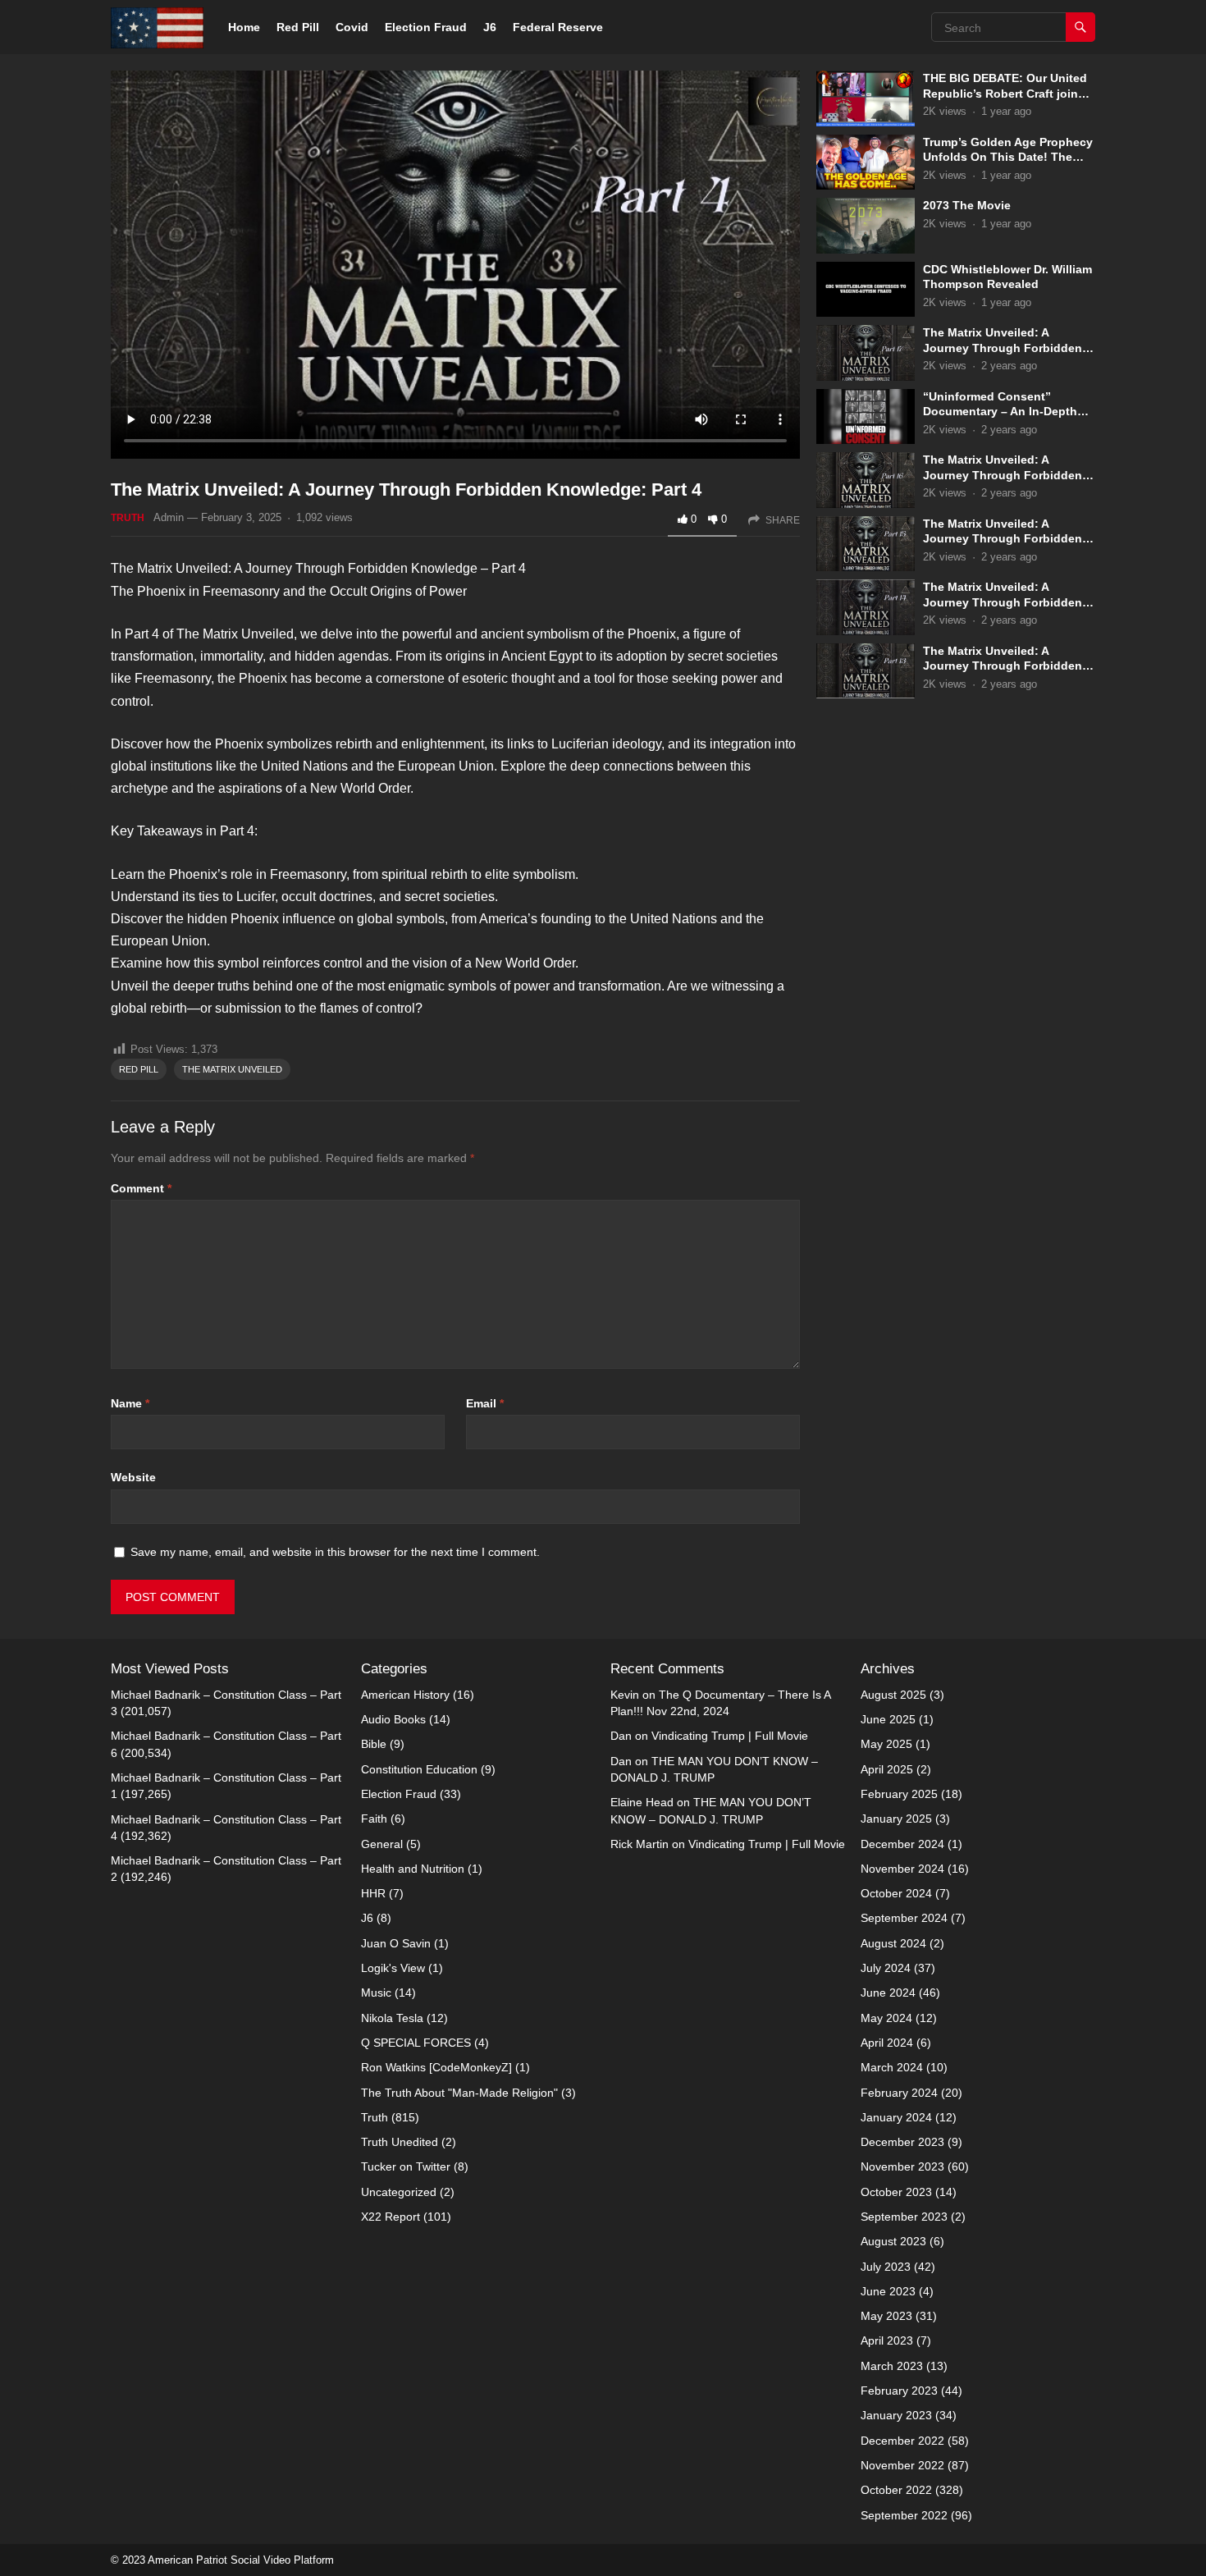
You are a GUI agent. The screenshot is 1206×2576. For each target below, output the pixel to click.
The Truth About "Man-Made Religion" (459, 2093)
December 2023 (902, 2142)
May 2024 (886, 2018)
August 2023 (893, 2241)
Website (133, 1477)
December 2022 (902, 2441)
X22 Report (391, 2217)
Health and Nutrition (413, 1869)
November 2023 (902, 2166)
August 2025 (893, 1695)
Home (244, 27)
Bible (374, 1744)
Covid (352, 27)
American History (405, 1695)
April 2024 (887, 2043)
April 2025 (887, 1769)
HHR (373, 1893)
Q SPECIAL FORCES (416, 2043)
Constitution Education (419, 1769)
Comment (141, 1188)
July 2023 (886, 2267)
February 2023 (899, 2391)
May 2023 (886, 2316)
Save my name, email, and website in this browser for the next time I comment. (335, 1552)
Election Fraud (426, 27)
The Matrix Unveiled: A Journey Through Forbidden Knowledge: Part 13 (1003, 666)
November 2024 (902, 1869)
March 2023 (892, 2366)
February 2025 (899, 1794)
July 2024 (886, 1968)
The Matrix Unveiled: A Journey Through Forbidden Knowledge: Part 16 (1003, 475)
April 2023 (887, 2340)
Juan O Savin (396, 1943)
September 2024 (904, 1918)
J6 (490, 27)
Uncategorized (399, 2192)
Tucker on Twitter (406, 2166)
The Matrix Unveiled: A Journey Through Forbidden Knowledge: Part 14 (1003, 602)
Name (130, 1403)
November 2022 (902, 2465)
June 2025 (888, 1719)
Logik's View (393, 1968)
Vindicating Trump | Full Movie (730, 1736)
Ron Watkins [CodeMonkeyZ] (436, 2067)
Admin (169, 517)
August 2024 (893, 1943)
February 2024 (899, 2093)
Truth (128, 518)
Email (485, 1403)
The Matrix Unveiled (232, 1069)
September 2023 (904, 2217)
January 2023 (896, 2415)
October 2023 (896, 2192)
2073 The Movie (967, 205)
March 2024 (892, 2067)
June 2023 (888, 2291)
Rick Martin (640, 1844)
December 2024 (902, 1844)
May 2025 (886, 1744)
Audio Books (393, 1719)
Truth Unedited (400, 2142)
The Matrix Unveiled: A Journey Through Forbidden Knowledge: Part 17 (1003, 348)
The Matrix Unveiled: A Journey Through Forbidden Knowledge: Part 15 (1003, 539)
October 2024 (896, 1893)
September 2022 (904, 2515)
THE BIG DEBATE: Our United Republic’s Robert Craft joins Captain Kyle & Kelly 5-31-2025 (1009, 93)
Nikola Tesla (392, 2018)
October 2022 (896, 2490)
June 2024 (888, 1993)
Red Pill (298, 27)
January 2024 (896, 2117)
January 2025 (896, 1819)
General (382, 1844)
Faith (374, 1819)
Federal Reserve (558, 27)
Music (376, 1993)
